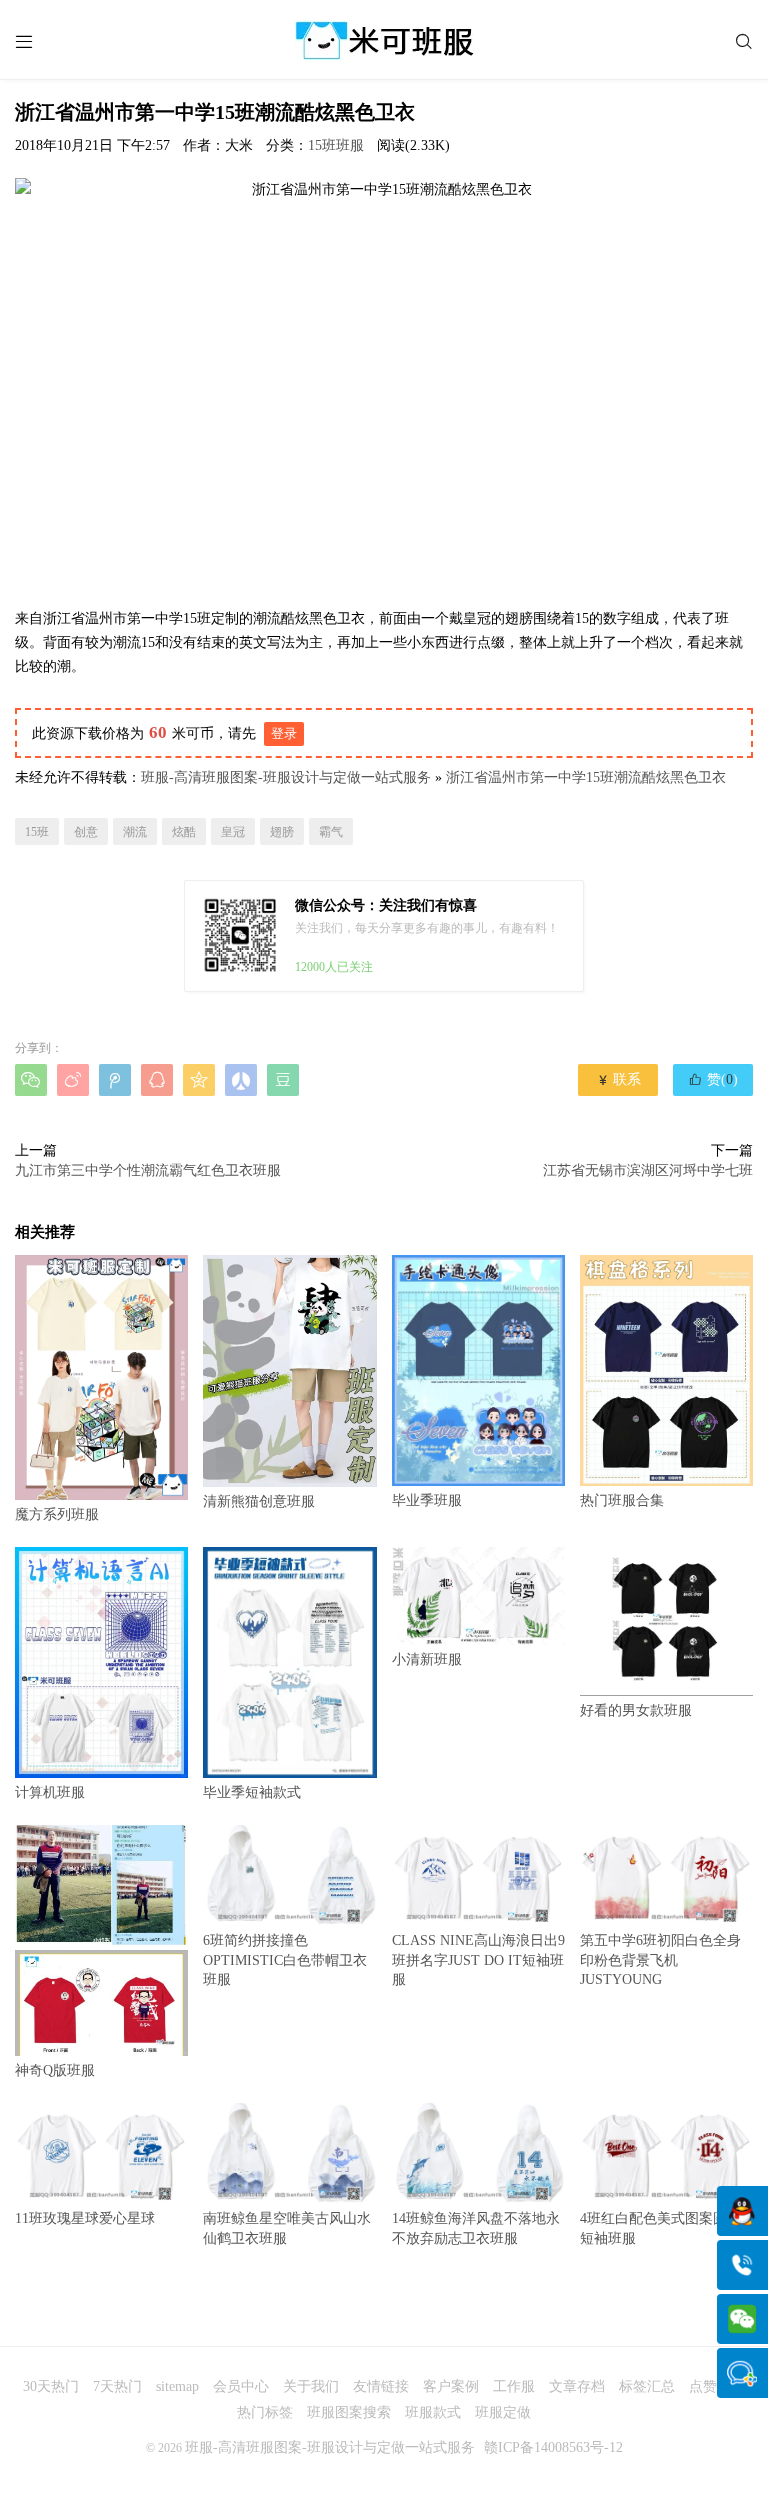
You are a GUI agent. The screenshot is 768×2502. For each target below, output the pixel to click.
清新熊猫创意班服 (259, 1501)
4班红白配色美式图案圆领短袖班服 (660, 2228)
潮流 (135, 832)
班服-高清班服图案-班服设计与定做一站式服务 (286, 777)
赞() (713, 1079)
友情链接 (381, 2386)
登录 (284, 733)
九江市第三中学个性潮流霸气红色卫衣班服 (148, 1170)
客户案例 (451, 2386)
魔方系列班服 (57, 1514)
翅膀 (282, 832)
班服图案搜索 (349, 2412)
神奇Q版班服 (55, 2070)
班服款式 (433, 2412)
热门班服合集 (622, 1500)
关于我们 (311, 2386)
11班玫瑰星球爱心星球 (85, 2218)
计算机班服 (50, 1792)
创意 (86, 832)
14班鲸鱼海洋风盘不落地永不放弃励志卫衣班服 (476, 2228)
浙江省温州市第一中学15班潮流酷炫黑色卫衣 (586, 777)
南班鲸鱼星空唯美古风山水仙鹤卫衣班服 (287, 2228)
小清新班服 (427, 1659)
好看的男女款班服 (636, 1710)
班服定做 (503, 2412)
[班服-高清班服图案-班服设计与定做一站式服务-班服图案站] (384, 40)
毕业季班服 (427, 1500)
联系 (618, 1079)
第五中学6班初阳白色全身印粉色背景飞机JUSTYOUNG (660, 1960)
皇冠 (233, 832)
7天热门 (117, 2386)
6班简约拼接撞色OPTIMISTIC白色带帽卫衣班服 (285, 1960)
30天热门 (51, 2386)
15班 (37, 832)
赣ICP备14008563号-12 (553, 2447)
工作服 (514, 2386)
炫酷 (184, 832)
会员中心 (241, 2386)
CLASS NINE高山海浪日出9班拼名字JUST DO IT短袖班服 (478, 1960)
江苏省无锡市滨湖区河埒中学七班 (648, 1170)
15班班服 (336, 145)
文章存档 (577, 2386)
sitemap (177, 2386)
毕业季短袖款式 (252, 1792)
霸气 (331, 832)
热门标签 (265, 2412)
